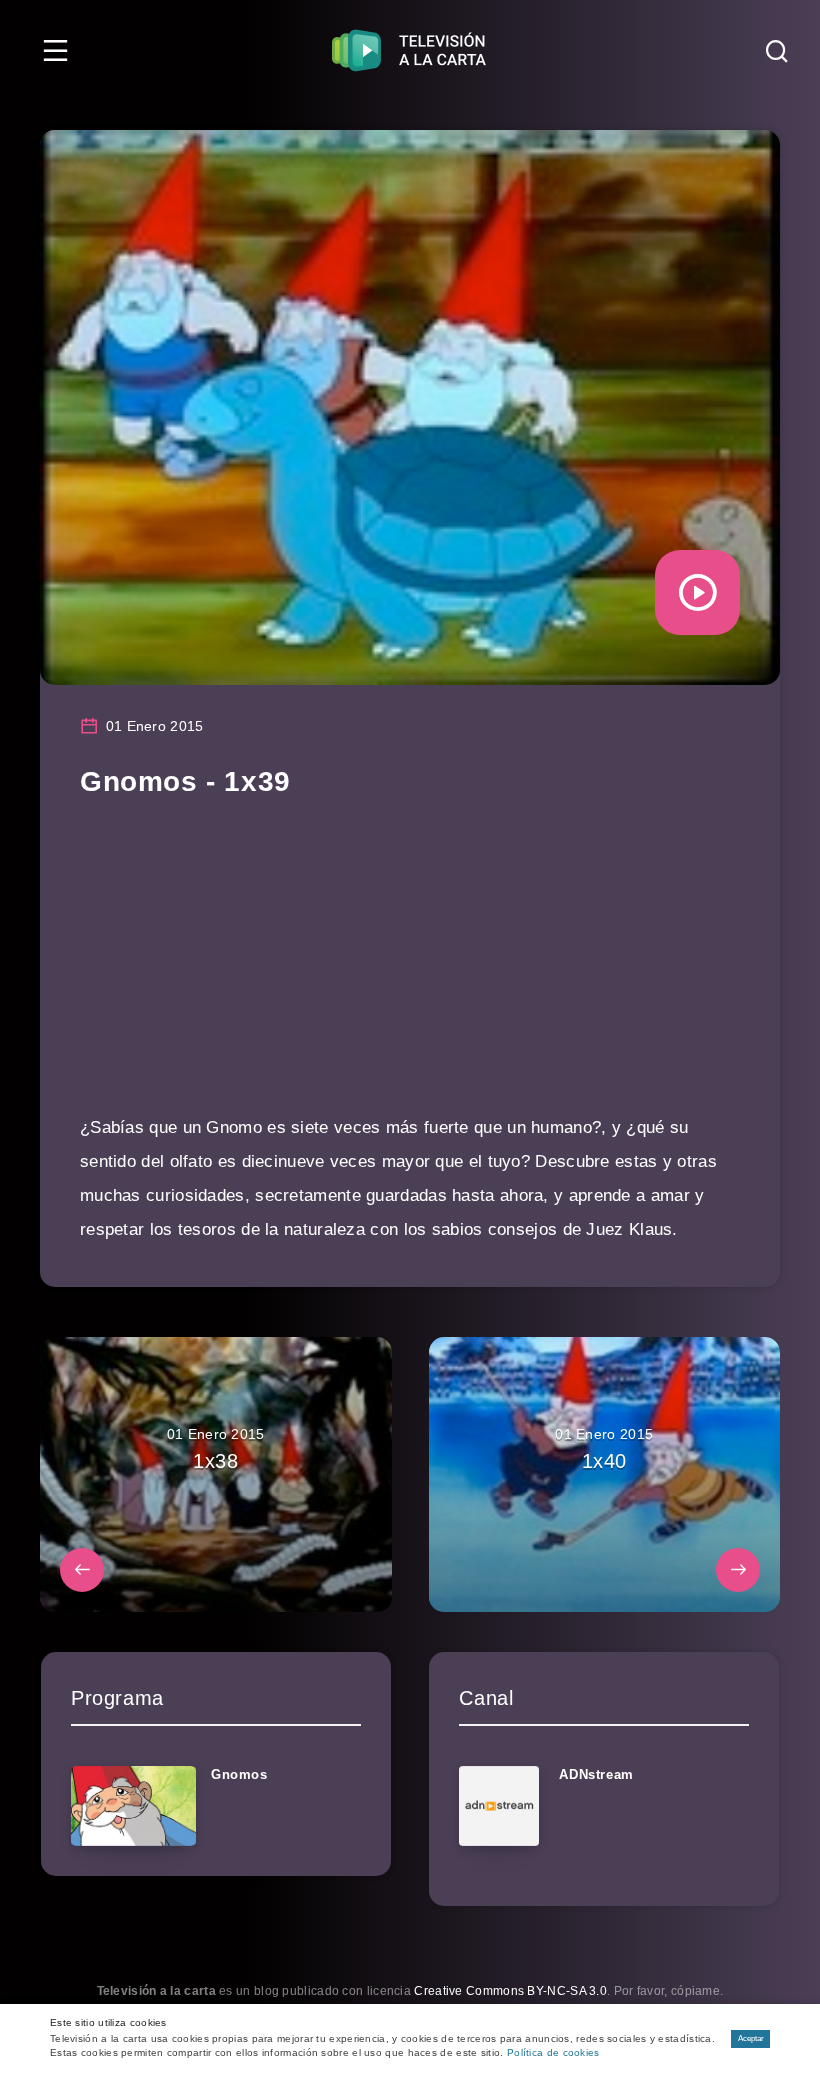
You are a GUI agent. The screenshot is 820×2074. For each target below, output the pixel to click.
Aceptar (751, 2038)
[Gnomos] (133, 1806)
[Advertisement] (410, 971)
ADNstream (596, 1774)
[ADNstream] (499, 1806)
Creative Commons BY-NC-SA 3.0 (510, 1991)
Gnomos (239, 1774)
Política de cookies (553, 2052)
